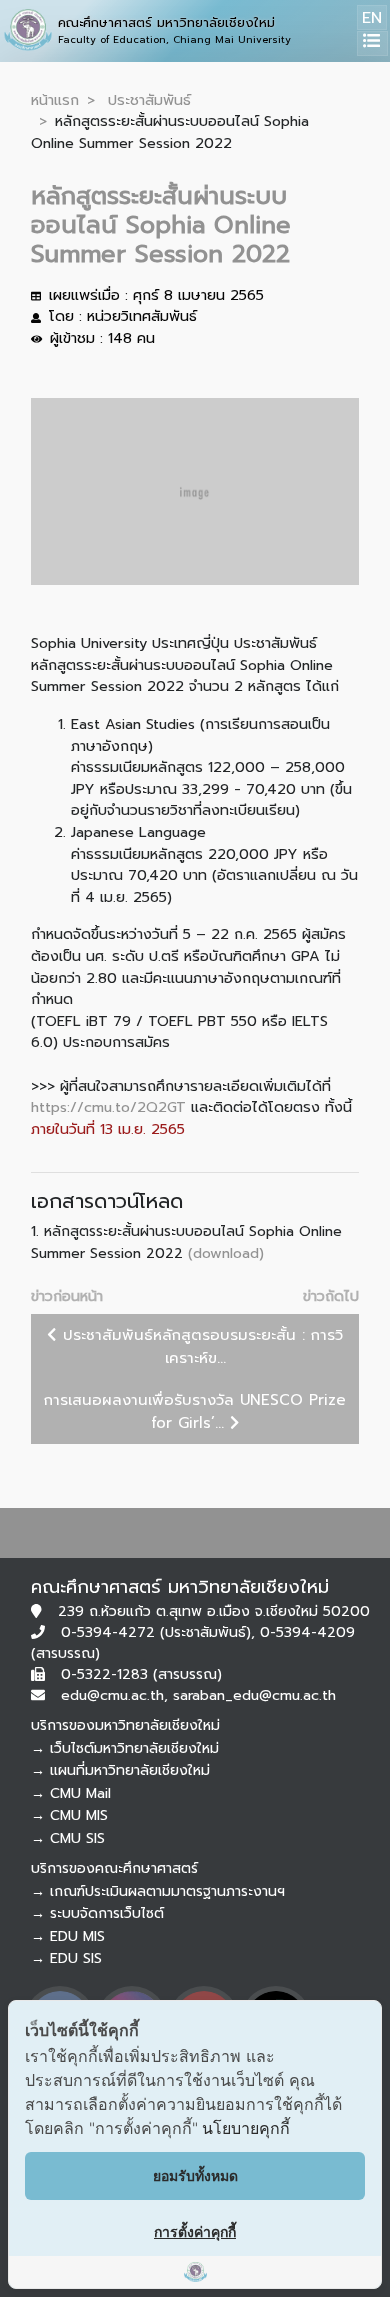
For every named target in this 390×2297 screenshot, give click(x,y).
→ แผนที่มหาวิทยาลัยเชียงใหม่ (120, 1770)
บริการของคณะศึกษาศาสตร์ (114, 1868)
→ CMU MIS (69, 1815)
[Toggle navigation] (372, 43)
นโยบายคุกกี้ (246, 2128)
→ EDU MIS (68, 1936)
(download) (226, 1253)
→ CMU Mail (71, 1793)
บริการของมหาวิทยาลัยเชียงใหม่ (125, 1725)
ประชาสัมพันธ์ (149, 100)
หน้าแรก (55, 100)
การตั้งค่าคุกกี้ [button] (195, 2231)
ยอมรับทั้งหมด (195, 2175)
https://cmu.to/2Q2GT (108, 1107)
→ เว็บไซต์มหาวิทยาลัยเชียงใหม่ (125, 1748)
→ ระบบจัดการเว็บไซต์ (97, 1913)
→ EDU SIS (66, 1958)
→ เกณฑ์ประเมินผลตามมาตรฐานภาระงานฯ (158, 1891)
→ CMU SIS (68, 1838)
